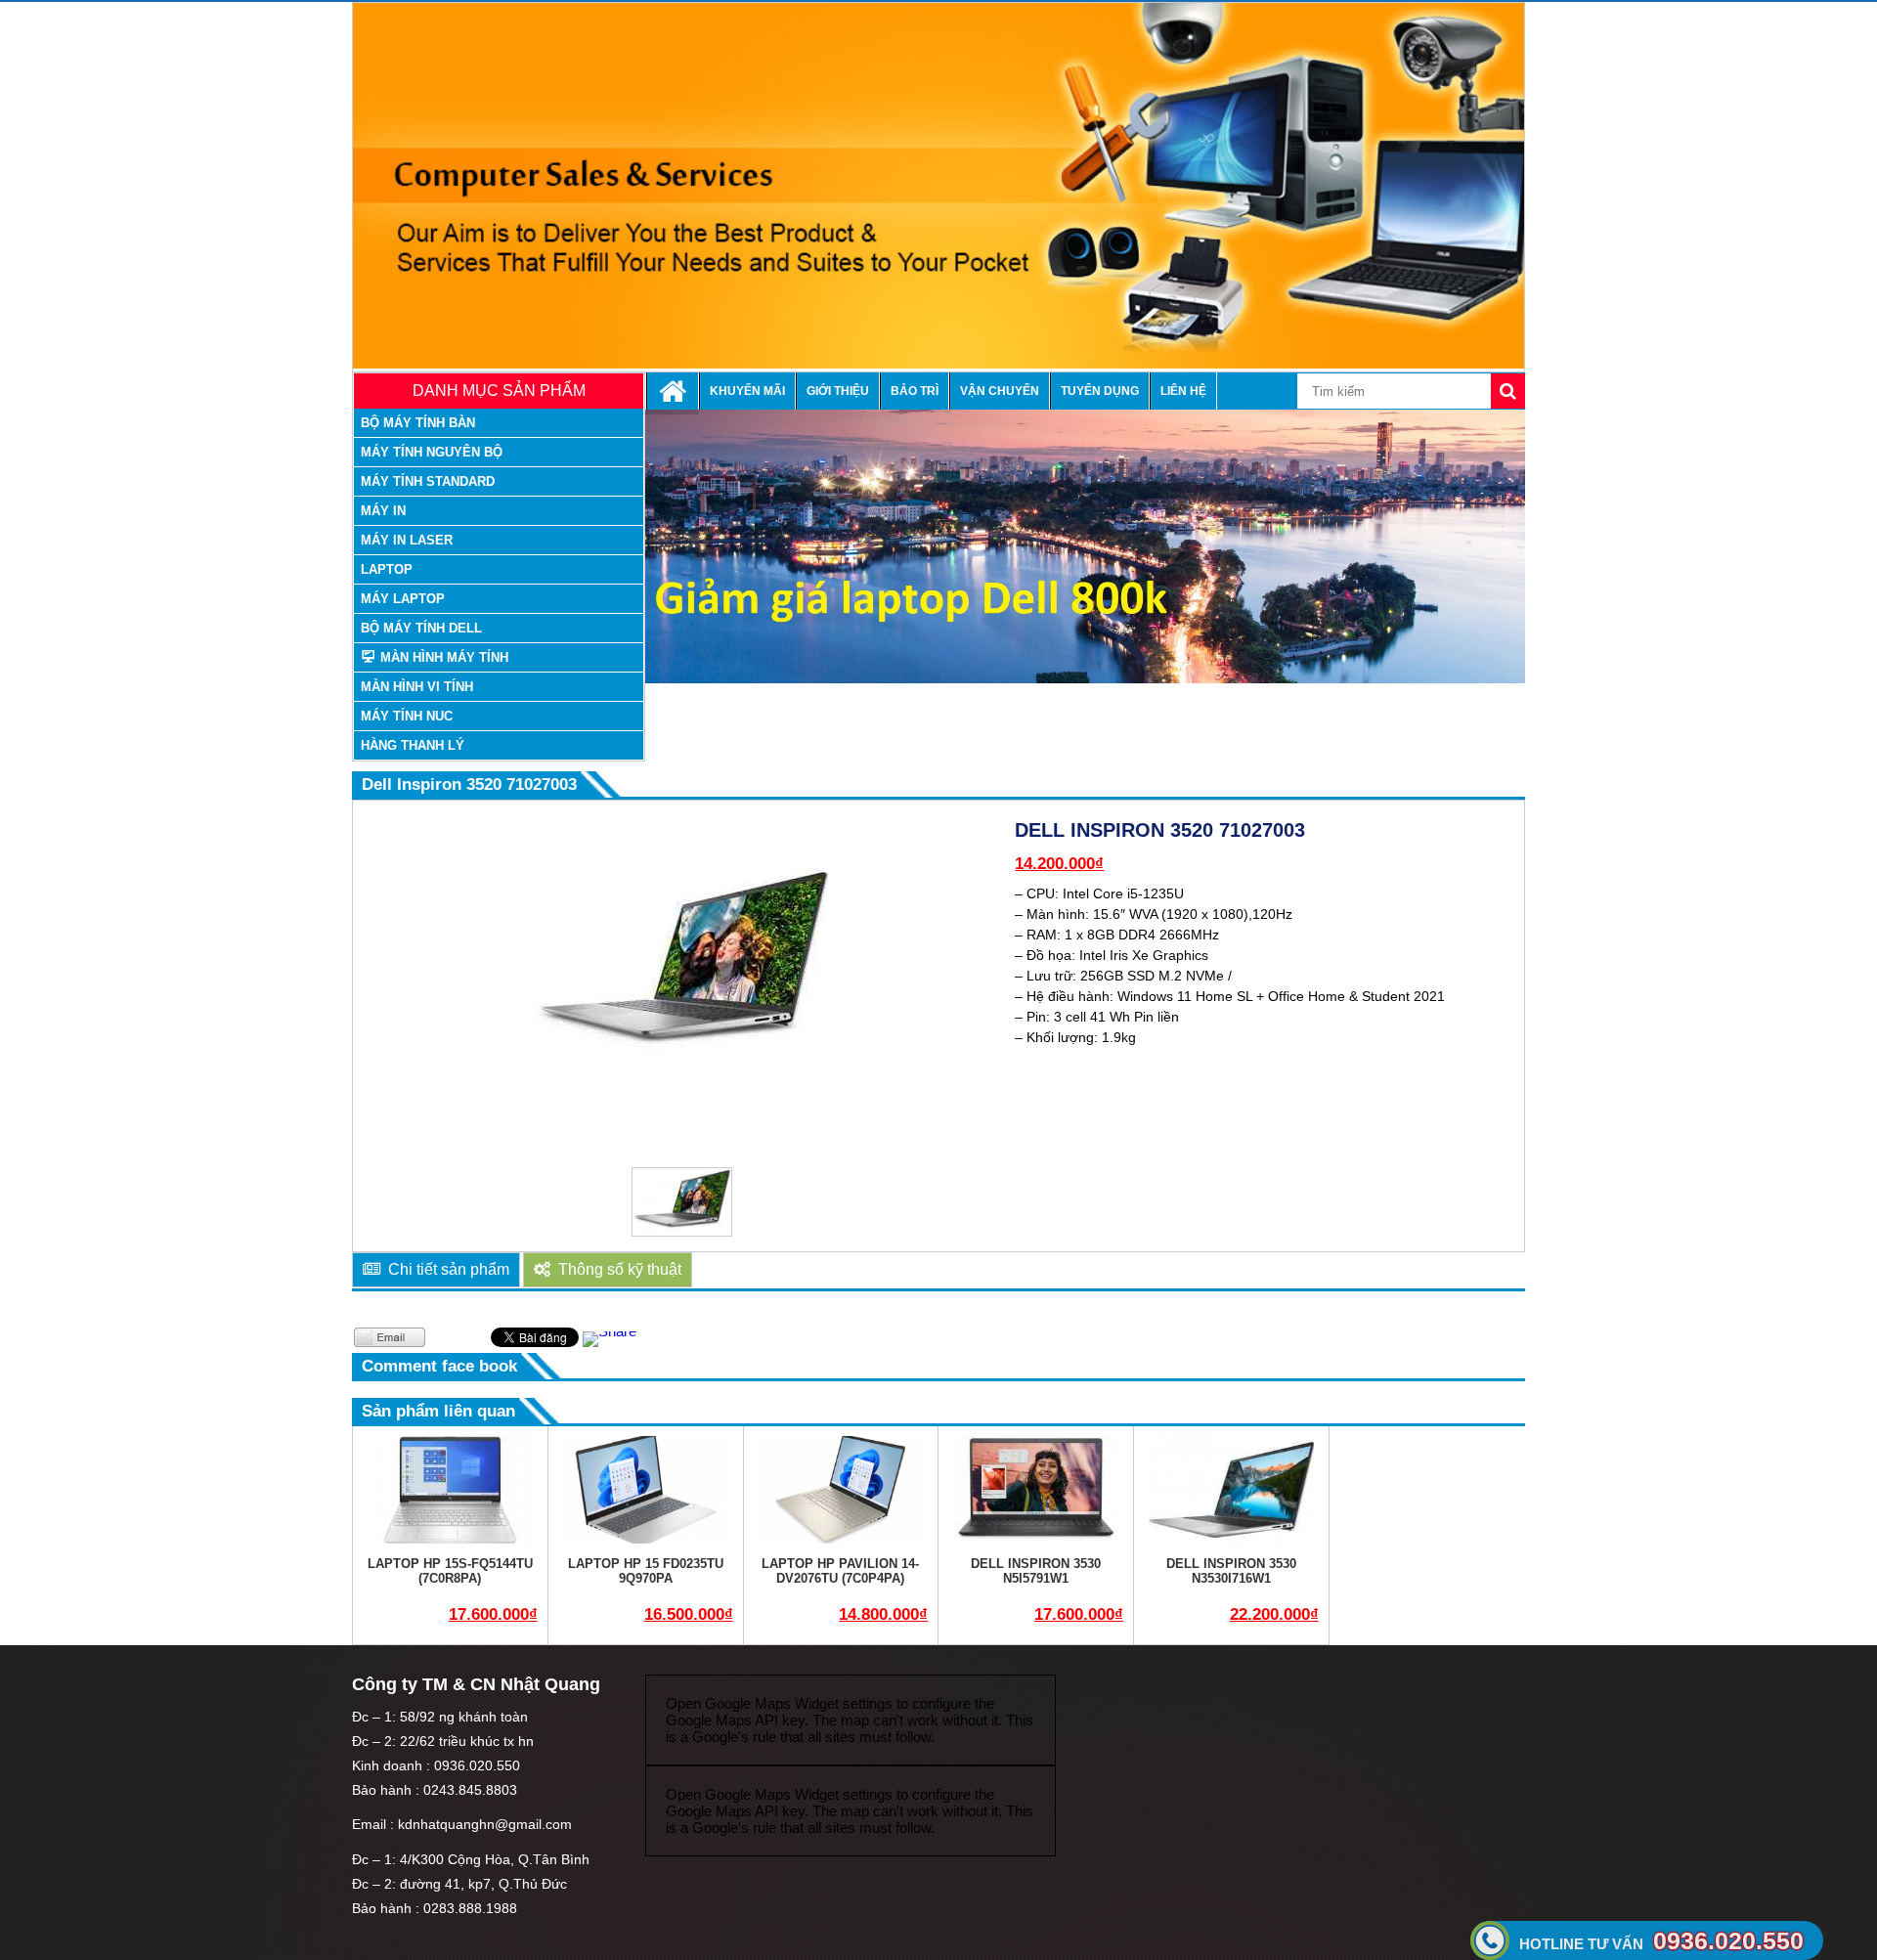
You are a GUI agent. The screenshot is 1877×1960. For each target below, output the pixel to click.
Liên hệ (1183, 391)
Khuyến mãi (747, 391)
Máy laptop (403, 599)
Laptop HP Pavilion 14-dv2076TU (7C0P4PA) (840, 1571)
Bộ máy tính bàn (418, 423)
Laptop (387, 569)
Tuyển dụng (1100, 391)
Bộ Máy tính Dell (421, 628)
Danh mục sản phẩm (499, 391)
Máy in (383, 511)
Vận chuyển (1000, 391)
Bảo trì (915, 391)
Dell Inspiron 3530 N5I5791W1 (1036, 1571)
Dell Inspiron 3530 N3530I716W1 (1231, 1571)
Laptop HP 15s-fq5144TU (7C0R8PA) (450, 1571)
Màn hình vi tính (417, 687)
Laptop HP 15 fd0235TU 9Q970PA (646, 1571)
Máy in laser (407, 540)
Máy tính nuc (407, 716)
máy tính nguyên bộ (432, 452)
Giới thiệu (838, 391)
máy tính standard (428, 481)
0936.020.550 (1661, 1940)
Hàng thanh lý (413, 745)
